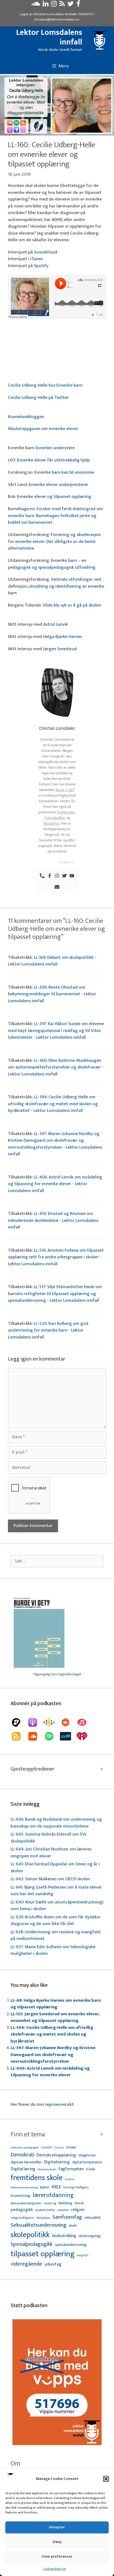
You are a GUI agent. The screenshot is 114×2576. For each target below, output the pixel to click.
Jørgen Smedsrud (60, 649)
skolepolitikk (30, 2235)
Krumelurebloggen (26, 417)
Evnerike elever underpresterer (58, 485)
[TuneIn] (68, 1736)
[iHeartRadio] (85, 1736)
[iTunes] (85, 1722)
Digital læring (23, 2169)
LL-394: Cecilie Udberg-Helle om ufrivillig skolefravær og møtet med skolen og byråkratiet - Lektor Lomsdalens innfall (53, 1104)
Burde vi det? (65, 790)
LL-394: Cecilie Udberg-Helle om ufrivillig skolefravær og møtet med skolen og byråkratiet (52, 2034)
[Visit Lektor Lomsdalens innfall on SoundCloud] (36, 5)
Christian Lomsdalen (49, 14)
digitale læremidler (26, 2162)
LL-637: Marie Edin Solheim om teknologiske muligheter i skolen (53, 1950)
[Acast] (19, 1722)
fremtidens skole (37, 2178)
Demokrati (22, 2155)
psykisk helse (45, 2210)
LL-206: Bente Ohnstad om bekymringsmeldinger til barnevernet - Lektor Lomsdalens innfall (52, 994)
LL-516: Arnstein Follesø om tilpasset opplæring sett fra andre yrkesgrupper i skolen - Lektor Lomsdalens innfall (56, 1257)
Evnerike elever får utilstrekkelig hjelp (53, 460)
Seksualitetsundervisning (38, 2225)
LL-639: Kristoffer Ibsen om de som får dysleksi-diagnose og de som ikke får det (56, 1920)
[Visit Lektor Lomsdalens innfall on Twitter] (71, 5)
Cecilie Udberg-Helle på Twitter (38, 398)
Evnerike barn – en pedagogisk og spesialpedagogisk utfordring (52, 564)
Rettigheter (43, 2218)
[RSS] (19, 1736)
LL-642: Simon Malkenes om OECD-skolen (50, 1879)
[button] (106, 2479)
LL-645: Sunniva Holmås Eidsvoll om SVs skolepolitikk (49, 1838)
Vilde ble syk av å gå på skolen (72, 605)
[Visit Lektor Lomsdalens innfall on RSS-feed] (62, 5)
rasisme (63, 2210)
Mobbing (65, 2203)
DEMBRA (71, 2148)
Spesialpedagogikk (32, 2245)
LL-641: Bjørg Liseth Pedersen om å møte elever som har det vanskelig (56, 1891)
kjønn (45, 2187)
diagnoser (87, 2155)
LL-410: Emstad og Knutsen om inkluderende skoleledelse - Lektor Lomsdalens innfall (53, 1220)
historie (70, 2179)
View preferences (57, 2556)
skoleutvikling (64, 2236)
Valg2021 (83, 2256)
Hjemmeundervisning (24, 2188)
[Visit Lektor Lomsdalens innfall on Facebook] (78, 5)
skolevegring (89, 2236)
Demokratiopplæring (56, 2155)
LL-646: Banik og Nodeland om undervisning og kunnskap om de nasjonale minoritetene (56, 1823)
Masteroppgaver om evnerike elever (43, 429)
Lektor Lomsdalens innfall (49, 37)
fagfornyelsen (71, 2169)
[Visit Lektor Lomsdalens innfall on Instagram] (54, 5)
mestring (50, 2204)
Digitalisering (57, 2162)
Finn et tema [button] (28, 2135)
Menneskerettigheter (26, 2203)
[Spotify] (52, 1736)
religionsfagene (22, 2218)
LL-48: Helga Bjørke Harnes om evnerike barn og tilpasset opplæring (56, 2004)
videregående (26, 2264)
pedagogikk (22, 2210)
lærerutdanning (53, 2195)
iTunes (36, 259)
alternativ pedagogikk (25, 2148)
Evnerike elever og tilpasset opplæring (54, 497)
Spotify (41, 266)
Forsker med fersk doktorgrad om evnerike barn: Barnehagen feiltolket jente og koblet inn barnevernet (55, 516)
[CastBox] (68, 1722)
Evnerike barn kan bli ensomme (64, 472)
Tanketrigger (66, 812)
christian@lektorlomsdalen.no (57, 19)
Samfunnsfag (67, 2217)
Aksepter (57, 2527)
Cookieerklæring (54, 2569)
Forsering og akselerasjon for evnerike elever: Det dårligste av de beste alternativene (54, 541)
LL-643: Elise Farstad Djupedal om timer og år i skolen (55, 1868)
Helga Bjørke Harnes (63, 637)
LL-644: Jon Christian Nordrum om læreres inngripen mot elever (51, 1853)
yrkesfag (53, 2264)
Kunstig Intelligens (76, 2188)
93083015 (85, 14)
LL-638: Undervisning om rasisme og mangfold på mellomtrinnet (56, 1935)
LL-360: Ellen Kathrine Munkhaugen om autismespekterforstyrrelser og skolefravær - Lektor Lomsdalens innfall (56, 1067)
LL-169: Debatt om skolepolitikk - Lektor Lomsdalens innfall (52, 961)
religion (78, 2210)
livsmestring (20, 2196)
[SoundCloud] (35, 1736)
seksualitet (93, 2217)
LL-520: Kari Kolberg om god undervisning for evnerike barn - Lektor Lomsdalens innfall (48, 1330)
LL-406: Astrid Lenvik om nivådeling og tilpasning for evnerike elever (50, 2072)
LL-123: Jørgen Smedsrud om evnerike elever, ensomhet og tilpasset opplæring (55, 2017)
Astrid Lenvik (56, 624)
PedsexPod (51, 823)
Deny (57, 2542)
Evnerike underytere (55, 448)
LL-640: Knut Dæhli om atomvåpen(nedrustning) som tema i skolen (57, 1906)
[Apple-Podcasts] (35, 1722)
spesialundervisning (71, 2245)
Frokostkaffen (54, 818)
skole (73, 2225)
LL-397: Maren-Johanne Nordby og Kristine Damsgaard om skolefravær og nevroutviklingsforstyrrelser (53, 2055)
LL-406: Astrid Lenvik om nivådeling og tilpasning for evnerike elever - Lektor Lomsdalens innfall (55, 1184)
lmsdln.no (66, 862)
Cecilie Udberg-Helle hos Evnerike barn (45, 385)
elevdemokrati (47, 2170)
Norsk (79, 2203)
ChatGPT (46, 2148)
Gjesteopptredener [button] (32, 1769)
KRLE (56, 2187)
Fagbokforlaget (69, 1674)
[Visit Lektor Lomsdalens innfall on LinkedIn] (46, 5)
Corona (59, 2148)
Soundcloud (46, 252)
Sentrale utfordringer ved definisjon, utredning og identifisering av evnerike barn (56, 586)
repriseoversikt (59, 2104)
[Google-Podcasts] (52, 1722)
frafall (91, 2169)
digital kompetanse (87, 2162)
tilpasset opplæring (43, 2254)
